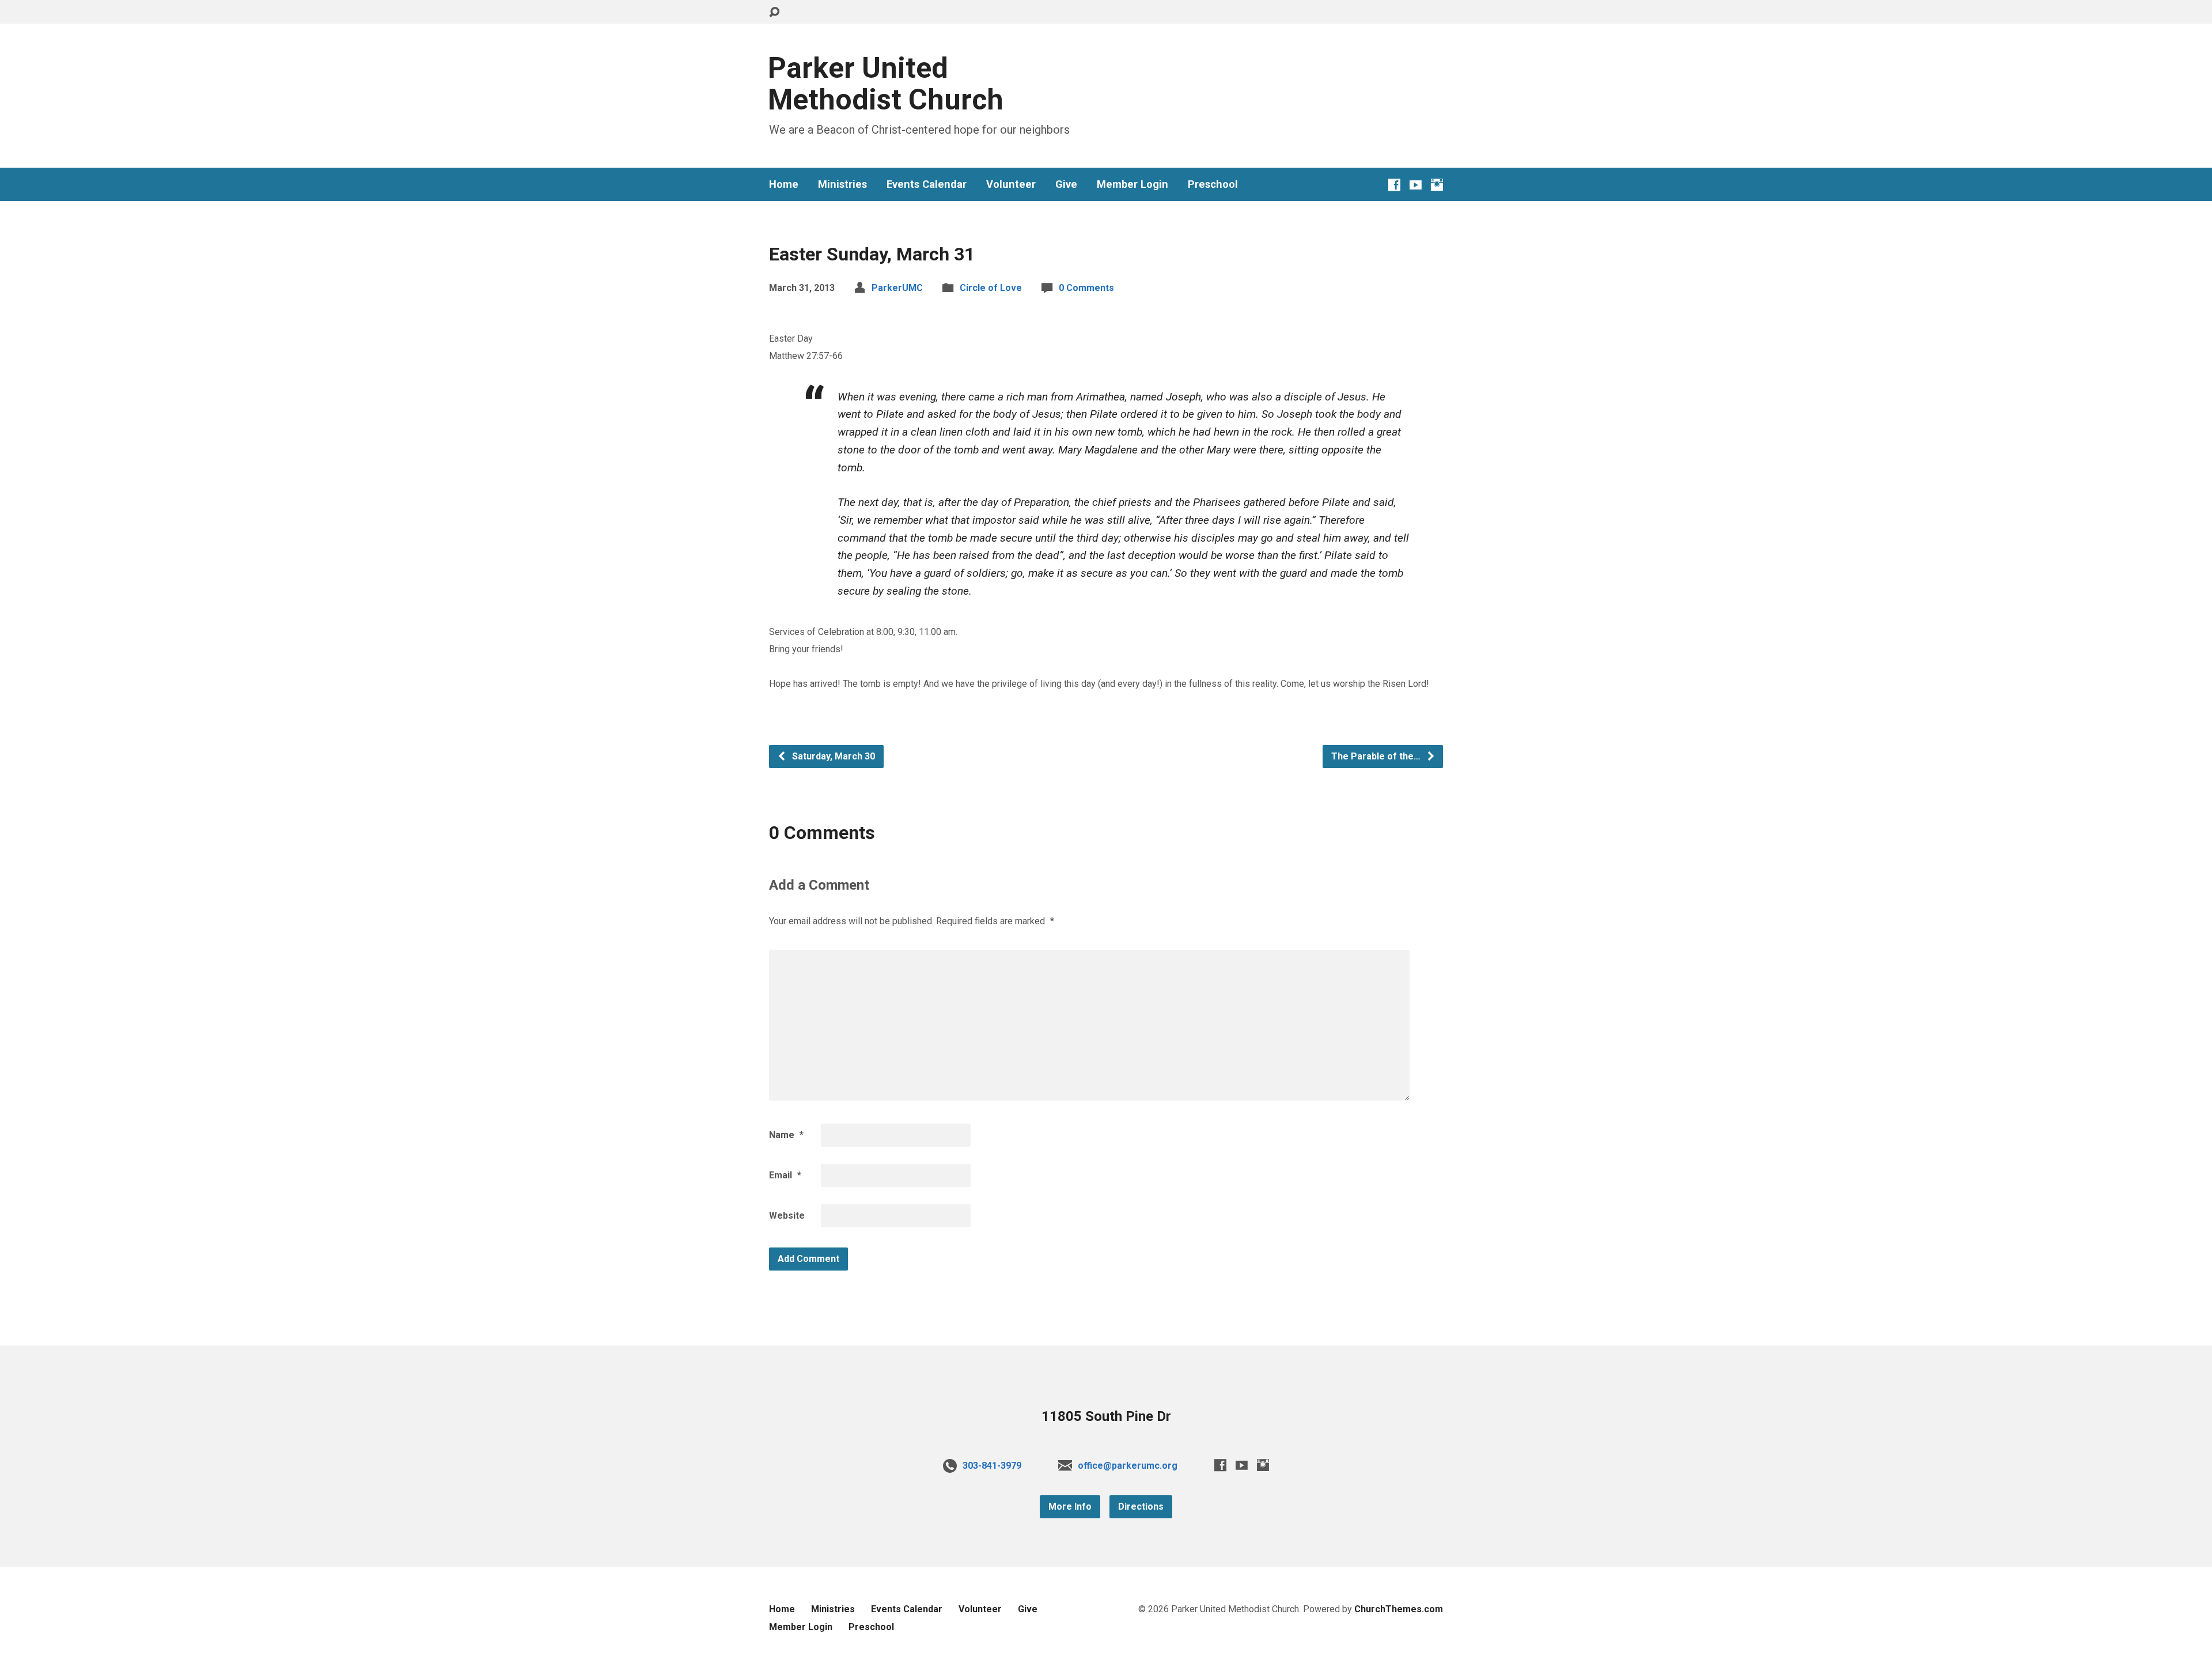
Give (1066, 184)
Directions (1141, 1506)
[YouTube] (1416, 185)
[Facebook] (1394, 185)
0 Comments (1086, 288)
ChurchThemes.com (1399, 1609)
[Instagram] (1437, 185)
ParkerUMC (897, 288)
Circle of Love (991, 288)
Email (785, 1175)
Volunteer (1011, 184)
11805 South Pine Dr (1106, 1416)
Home (784, 184)
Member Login (1132, 184)
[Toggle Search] (774, 12)
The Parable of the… (1377, 756)
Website (787, 1216)
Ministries (842, 184)
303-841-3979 (992, 1466)
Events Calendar (927, 184)
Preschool (1213, 184)
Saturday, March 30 (832, 756)
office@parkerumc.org (1128, 1466)
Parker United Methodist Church (886, 84)
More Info (1070, 1506)
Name (786, 1135)
